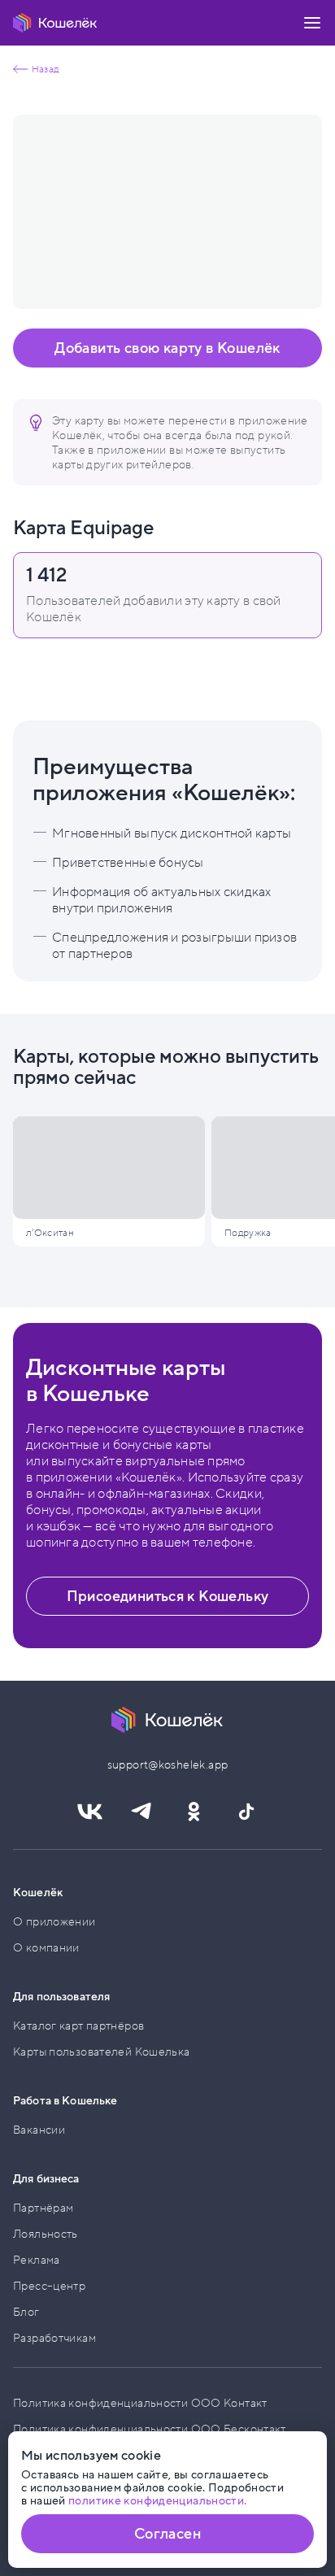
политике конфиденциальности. (158, 2501)
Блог (26, 2312)
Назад (45, 69)
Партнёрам (43, 2208)
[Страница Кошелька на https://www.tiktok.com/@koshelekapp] (246, 1812)
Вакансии (39, 2130)
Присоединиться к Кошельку (168, 1596)
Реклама (37, 2260)
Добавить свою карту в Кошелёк (167, 348)
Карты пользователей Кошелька (102, 2052)
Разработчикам (54, 2338)
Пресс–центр (49, 2286)
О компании (46, 1948)
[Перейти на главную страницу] (55, 23)
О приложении (54, 1922)
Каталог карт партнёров (78, 2026)
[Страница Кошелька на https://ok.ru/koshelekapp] (194, 1812)
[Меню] (312, 23)
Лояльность (46, 2234)
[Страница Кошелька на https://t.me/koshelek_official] (141, 1812)
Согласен (167, 2534)
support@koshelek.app (168, 1765)
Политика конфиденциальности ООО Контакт (140, 2403)
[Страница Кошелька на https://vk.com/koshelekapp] (89, 1812)
